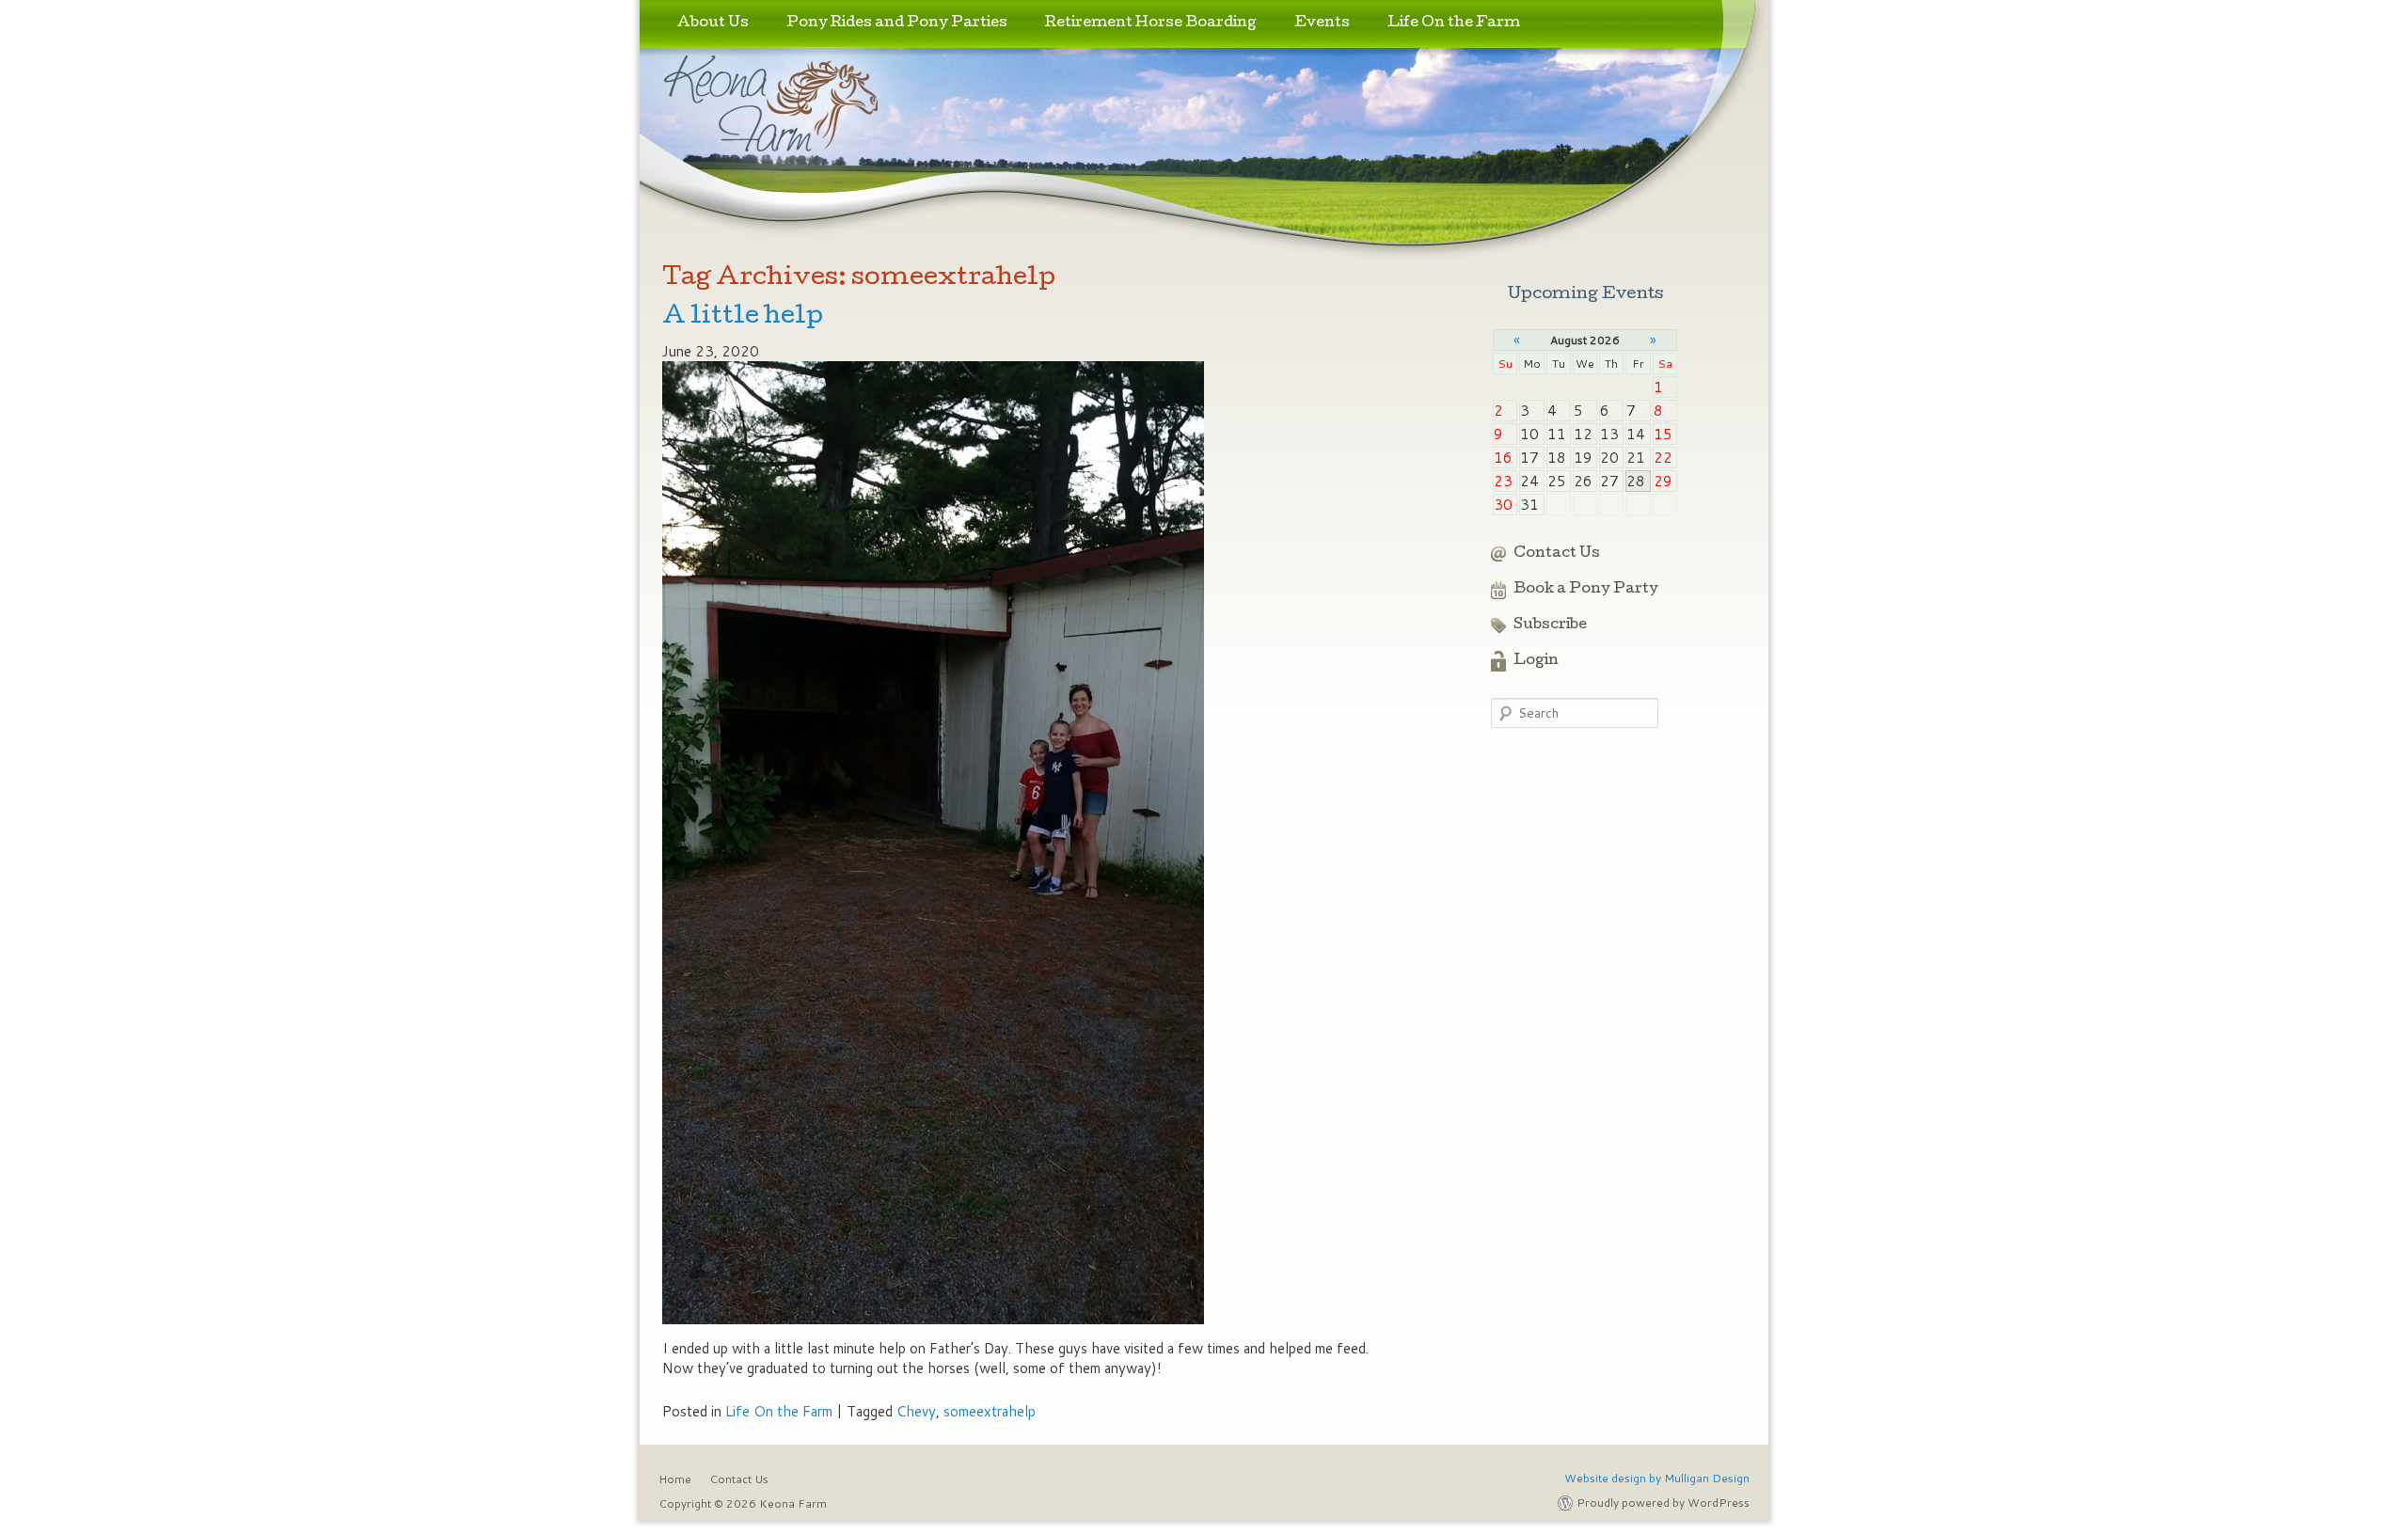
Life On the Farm (1454, 24)
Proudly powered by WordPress (1663, 1502)
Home (675, 1479)
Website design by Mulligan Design (1657, 1478)
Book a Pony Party (1586, 590)
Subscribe (1550, 625)
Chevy (916, 1411)
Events (1322, 24)
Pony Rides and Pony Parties (897, 24)
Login (1536, 661)
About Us (713, 24)
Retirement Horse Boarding (1151, 24)
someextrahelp (990, 1411)
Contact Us (1557, 554)
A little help (743, 317)
